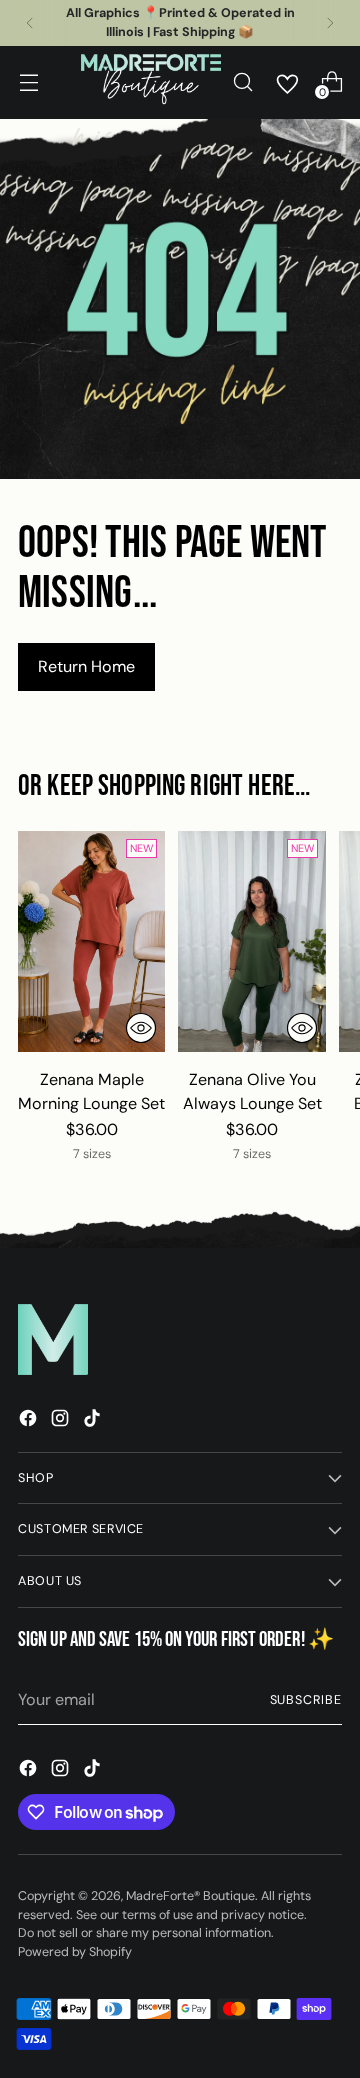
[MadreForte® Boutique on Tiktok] (94, 1421)
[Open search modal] (242, 82)
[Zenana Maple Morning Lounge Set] (91, 941)
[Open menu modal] (28, 82)
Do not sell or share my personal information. (146, 1933)
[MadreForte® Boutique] (151, 82)
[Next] (330, 23)
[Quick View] (141, 1028)
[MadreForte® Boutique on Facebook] (30, 1421)
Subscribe (306, 1700)
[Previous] (30, 23)
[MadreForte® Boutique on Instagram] (62, 1421)
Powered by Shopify (75, 1952)
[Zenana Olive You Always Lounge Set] (251, 941)
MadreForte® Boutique (190, 1896)
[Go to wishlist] (287, 82)
